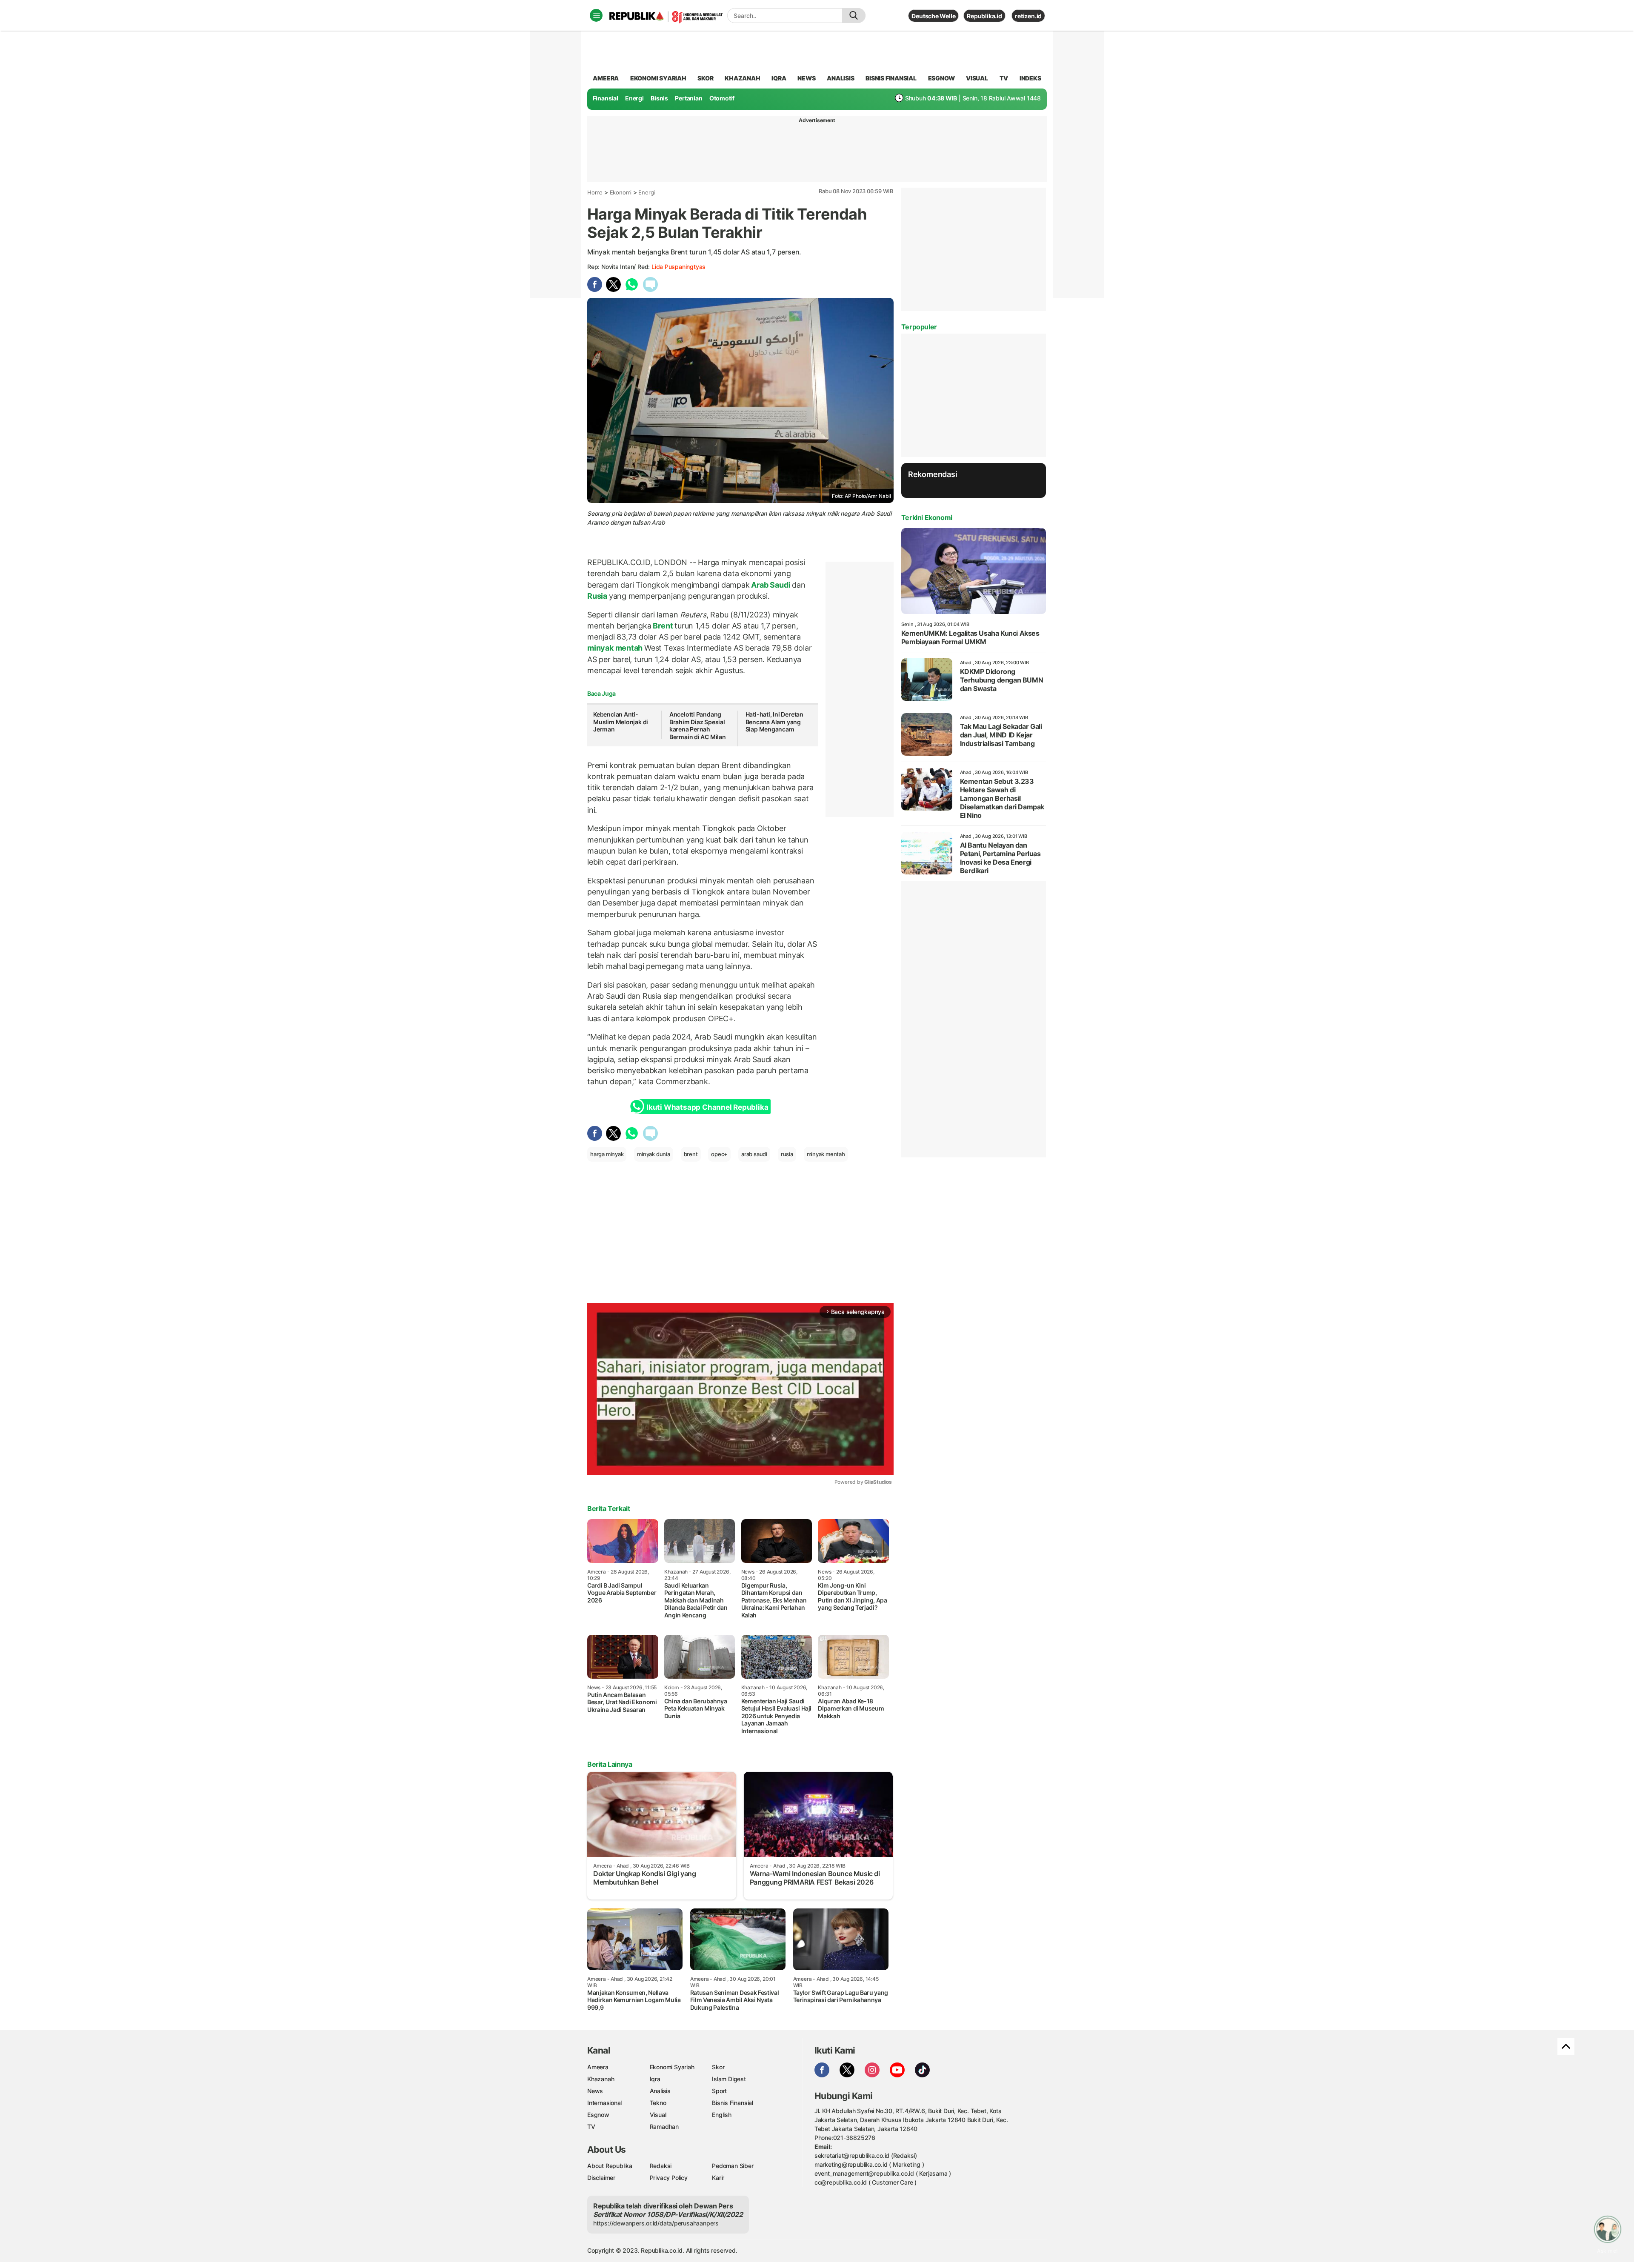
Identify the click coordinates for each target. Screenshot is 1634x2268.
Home (595, 192)
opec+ (719, 1154)
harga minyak (607, 1154)
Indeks (1030, 78)
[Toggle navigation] (596, 15)
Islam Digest (729, 2079)
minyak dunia (653, 1154)
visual (977, 78)
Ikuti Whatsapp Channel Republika (707, 1107)
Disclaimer (601, 2178)
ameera (606, 78)
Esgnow (598, 2115)
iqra (779, 78)
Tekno (658, 2103)
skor (705, 78)
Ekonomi (621, 192)
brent (691, 1154)
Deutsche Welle (933, 16)
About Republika (610, 2166)
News (595, 2091)
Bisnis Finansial (891, 78)
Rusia (598, 596)
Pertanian (688, 98)
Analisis (660, 2091)
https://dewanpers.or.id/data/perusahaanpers (656, 2223)
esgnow (941, 78)
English (722, 2115)
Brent (663, 626)
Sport (719, 2091)
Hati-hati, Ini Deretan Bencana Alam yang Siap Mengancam (774, 722)
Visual (658, 2115)
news (806, 78)
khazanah (742, 78)
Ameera (598, 2067)
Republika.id (984, 16)
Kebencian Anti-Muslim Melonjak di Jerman (621, 722)
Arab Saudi (771, 585)
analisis (840, 78)
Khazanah (601, 2079)
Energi (634, 98)
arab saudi (754, 1154)
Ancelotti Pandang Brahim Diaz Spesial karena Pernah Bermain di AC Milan (698, 726)
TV (1004, 78)
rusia (787, 1154)
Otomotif (722, 98)
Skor (718, 2067)
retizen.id (1028, 16)
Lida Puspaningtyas (678, 267)
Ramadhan (664, 2127)
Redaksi (661, 2166)
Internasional (604, 2103)
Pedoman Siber (733, 2166)
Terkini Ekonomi (927, 517)
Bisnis (659, 98)
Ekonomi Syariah (658, 78)
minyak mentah (616, 648)
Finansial (606, 98)
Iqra (655, 2079)
